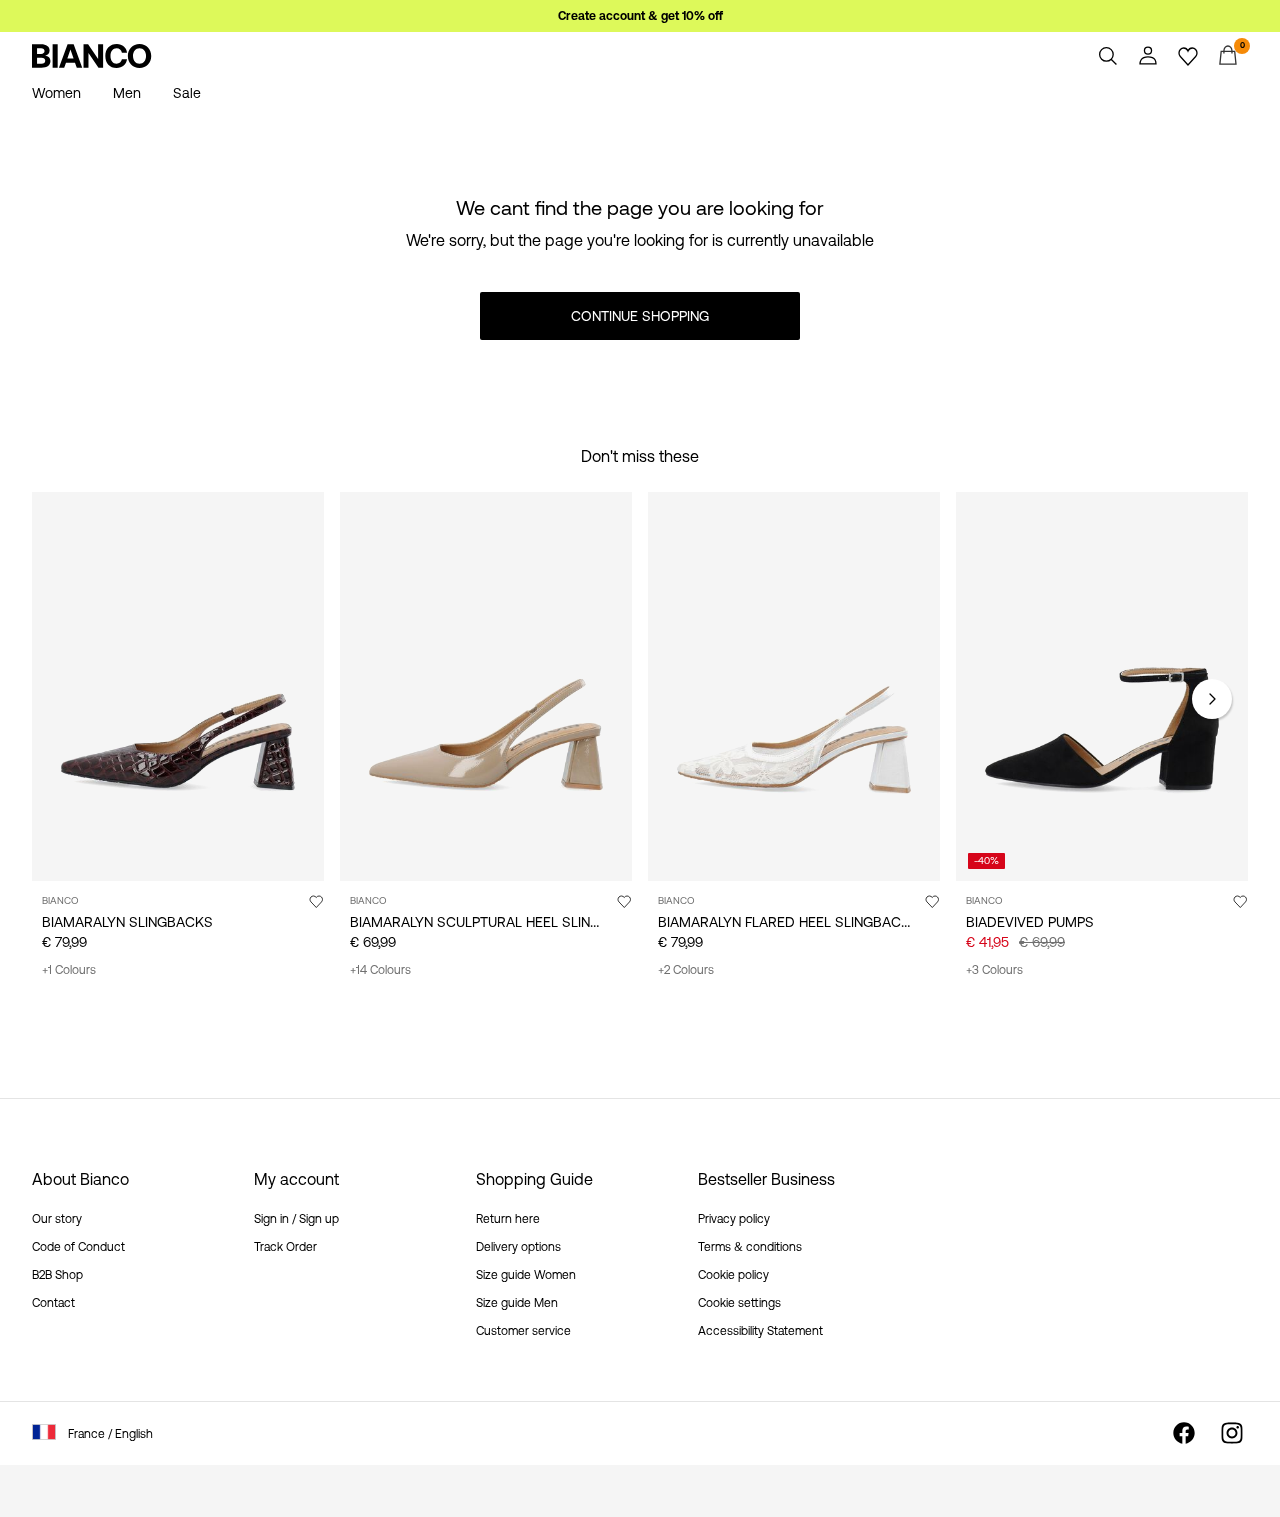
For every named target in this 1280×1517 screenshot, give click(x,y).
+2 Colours (686, 970)
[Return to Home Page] (92, 56)
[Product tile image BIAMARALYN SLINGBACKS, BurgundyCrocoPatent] (178, 686)
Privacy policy (734, 1219)
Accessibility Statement (760, 1331)
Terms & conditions (750, 1247)
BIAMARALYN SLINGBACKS (127, 922)
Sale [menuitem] (187, 93)
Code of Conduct (78, 1247)
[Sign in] (1148, 56)
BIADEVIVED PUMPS (1030, 922)
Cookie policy (733, 1275)
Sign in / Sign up (296, 1219)
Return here (508, 1219)
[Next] (1212, 699)
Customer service (523, 1331)
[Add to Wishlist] (316, 901)
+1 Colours (69, 970)
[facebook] (1184, 1433)
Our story (57, 1219)
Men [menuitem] (127, 93)
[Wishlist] (1188, 56)
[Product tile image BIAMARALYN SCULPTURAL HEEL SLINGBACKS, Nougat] (486, 686)
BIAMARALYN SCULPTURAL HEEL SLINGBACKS (498, 922)
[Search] (1108, 56)
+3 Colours (994, 970)
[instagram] (1232, 1433)
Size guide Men (517, 1303)
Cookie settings (739, 1303)
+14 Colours (380, 970)
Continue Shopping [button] (640, 316)
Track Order (285, 1247)
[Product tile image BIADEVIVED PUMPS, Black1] (1102, 686)
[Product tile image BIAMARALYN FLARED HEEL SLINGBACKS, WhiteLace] (794, 686)
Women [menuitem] (56, 93)
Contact (53, 1303)
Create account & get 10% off (640, 16)
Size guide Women (526, 1275)
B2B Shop (57, 1275)
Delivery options (518, 1247)
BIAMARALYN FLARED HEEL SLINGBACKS (788, 922)
